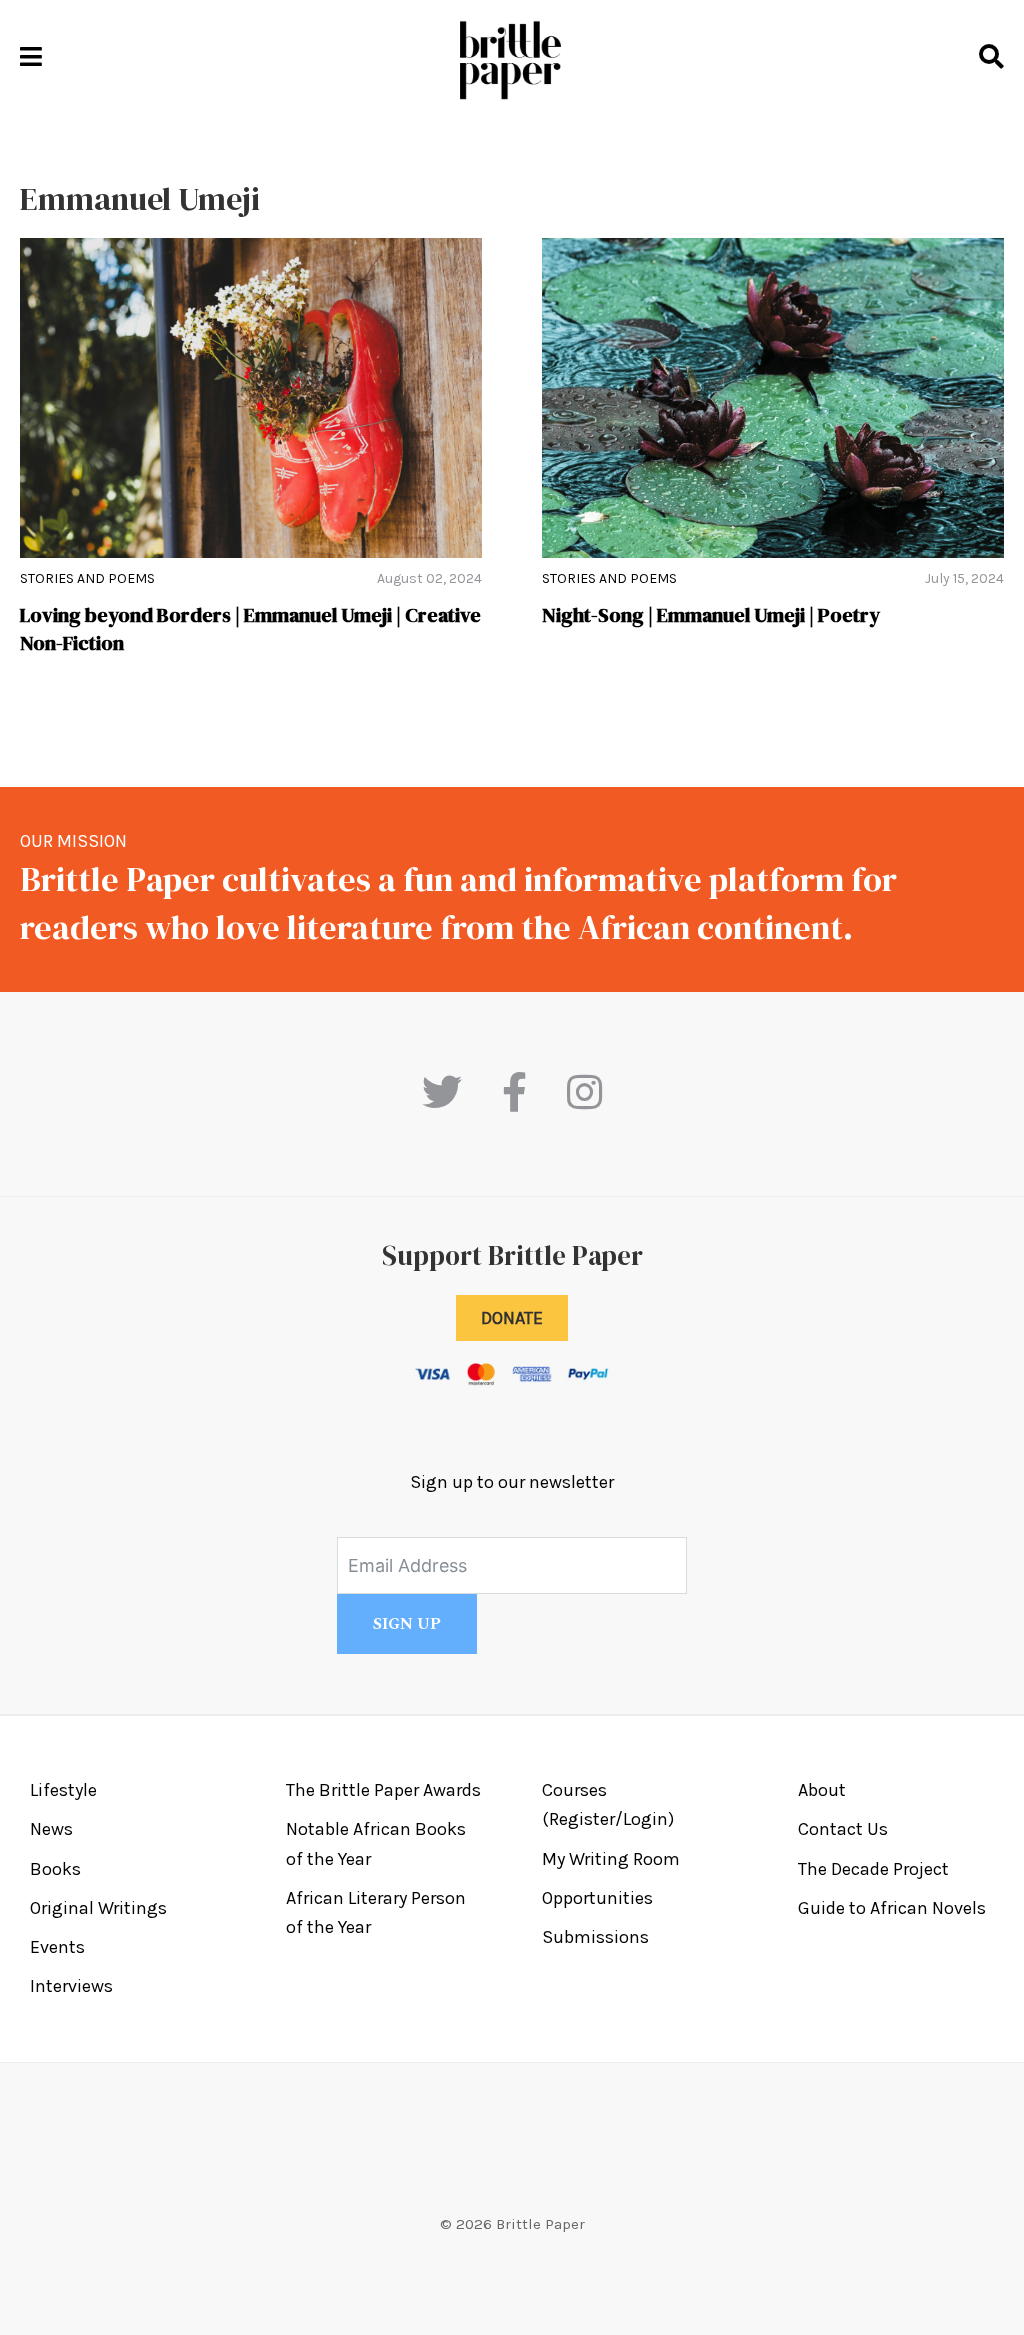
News (51, 1829)
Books (55, 1869)
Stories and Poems (87, 578)
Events (57, 1947)
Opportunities (597, 1898)
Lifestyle (63, 1790)
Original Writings (98, 1908)
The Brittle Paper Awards (383, 1790)
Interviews (71, 1986)
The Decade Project (873, 1869)
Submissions (595, 1937)
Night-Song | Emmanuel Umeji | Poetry (711, 615)
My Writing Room (611, 1859)
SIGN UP (407, 1624)
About (822, 1790)
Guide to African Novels (892, 1908)
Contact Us (843, 1829)
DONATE (512, 1318)
